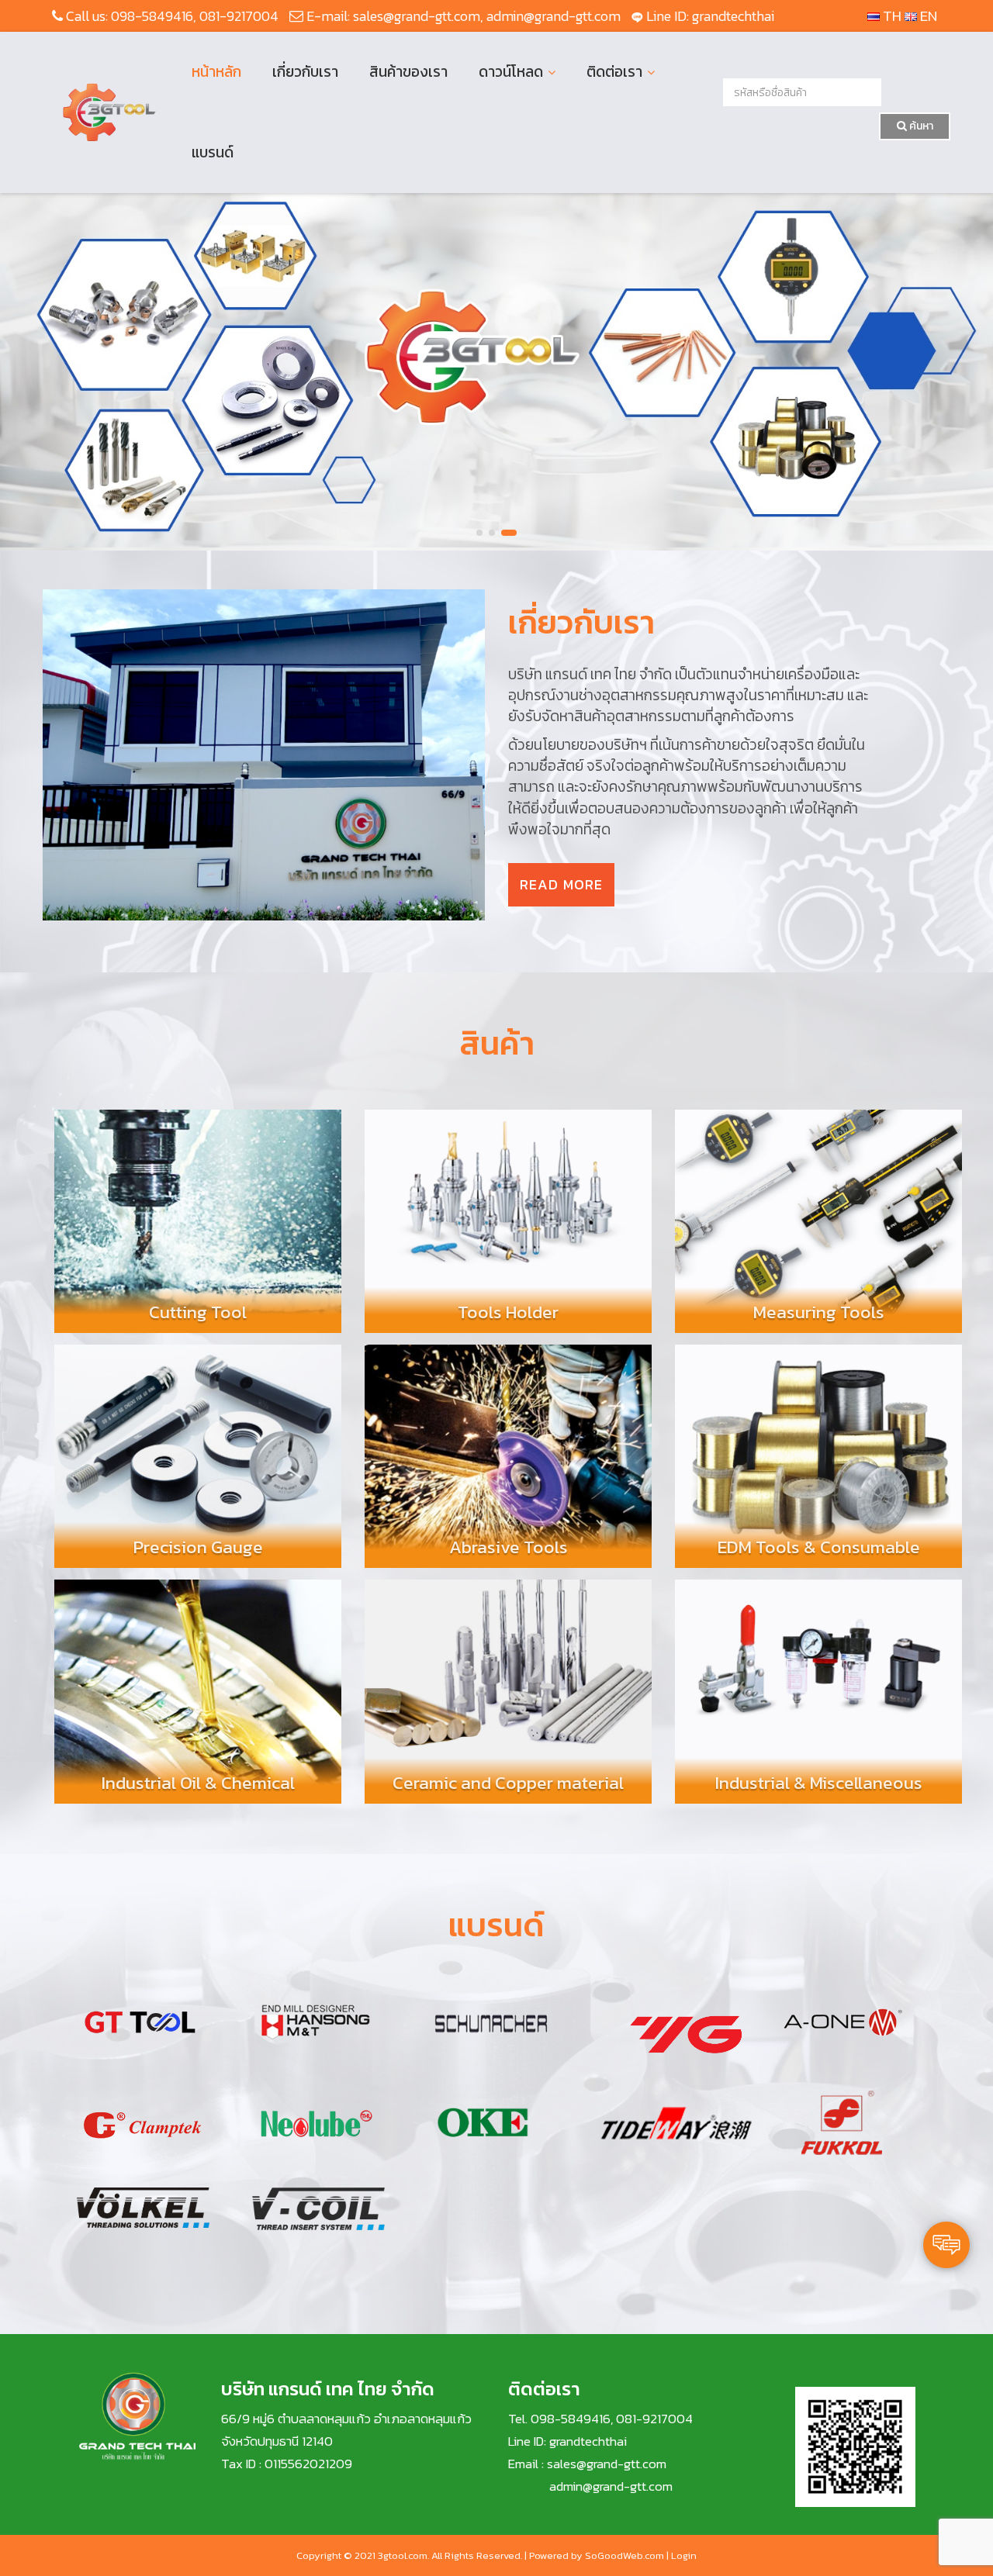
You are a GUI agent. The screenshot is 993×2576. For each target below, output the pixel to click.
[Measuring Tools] (818, 1214)
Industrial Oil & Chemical (198, 1783)
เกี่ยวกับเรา (305, 72)
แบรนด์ (213, 152)
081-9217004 (239, 16)
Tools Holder (508, 1312)
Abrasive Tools (509, 1547)
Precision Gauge (198, 1547)
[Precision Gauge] (198, 1449)
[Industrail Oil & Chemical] (198, 1684)
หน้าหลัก (216, 72)
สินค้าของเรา (408, 72)
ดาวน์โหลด (511, 72)
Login (684, 2555)
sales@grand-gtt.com (417, 16)
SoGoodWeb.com (625, 2555)
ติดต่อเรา (614, 72)
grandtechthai (733, 16)
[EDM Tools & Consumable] (818, 1449)
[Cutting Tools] (198, 1214)
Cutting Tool (198, 1312)
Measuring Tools (819, 1312)
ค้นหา (920, 126)
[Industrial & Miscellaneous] (818, 1684)
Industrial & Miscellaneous (819, 1783)
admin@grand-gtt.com (554, 16)
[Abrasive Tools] (508, 1449)
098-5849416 (152, 16)
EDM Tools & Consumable (819, 1547)
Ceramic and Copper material (508, 1783)
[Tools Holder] (508, 1214)
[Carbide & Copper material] (508, 1684)
